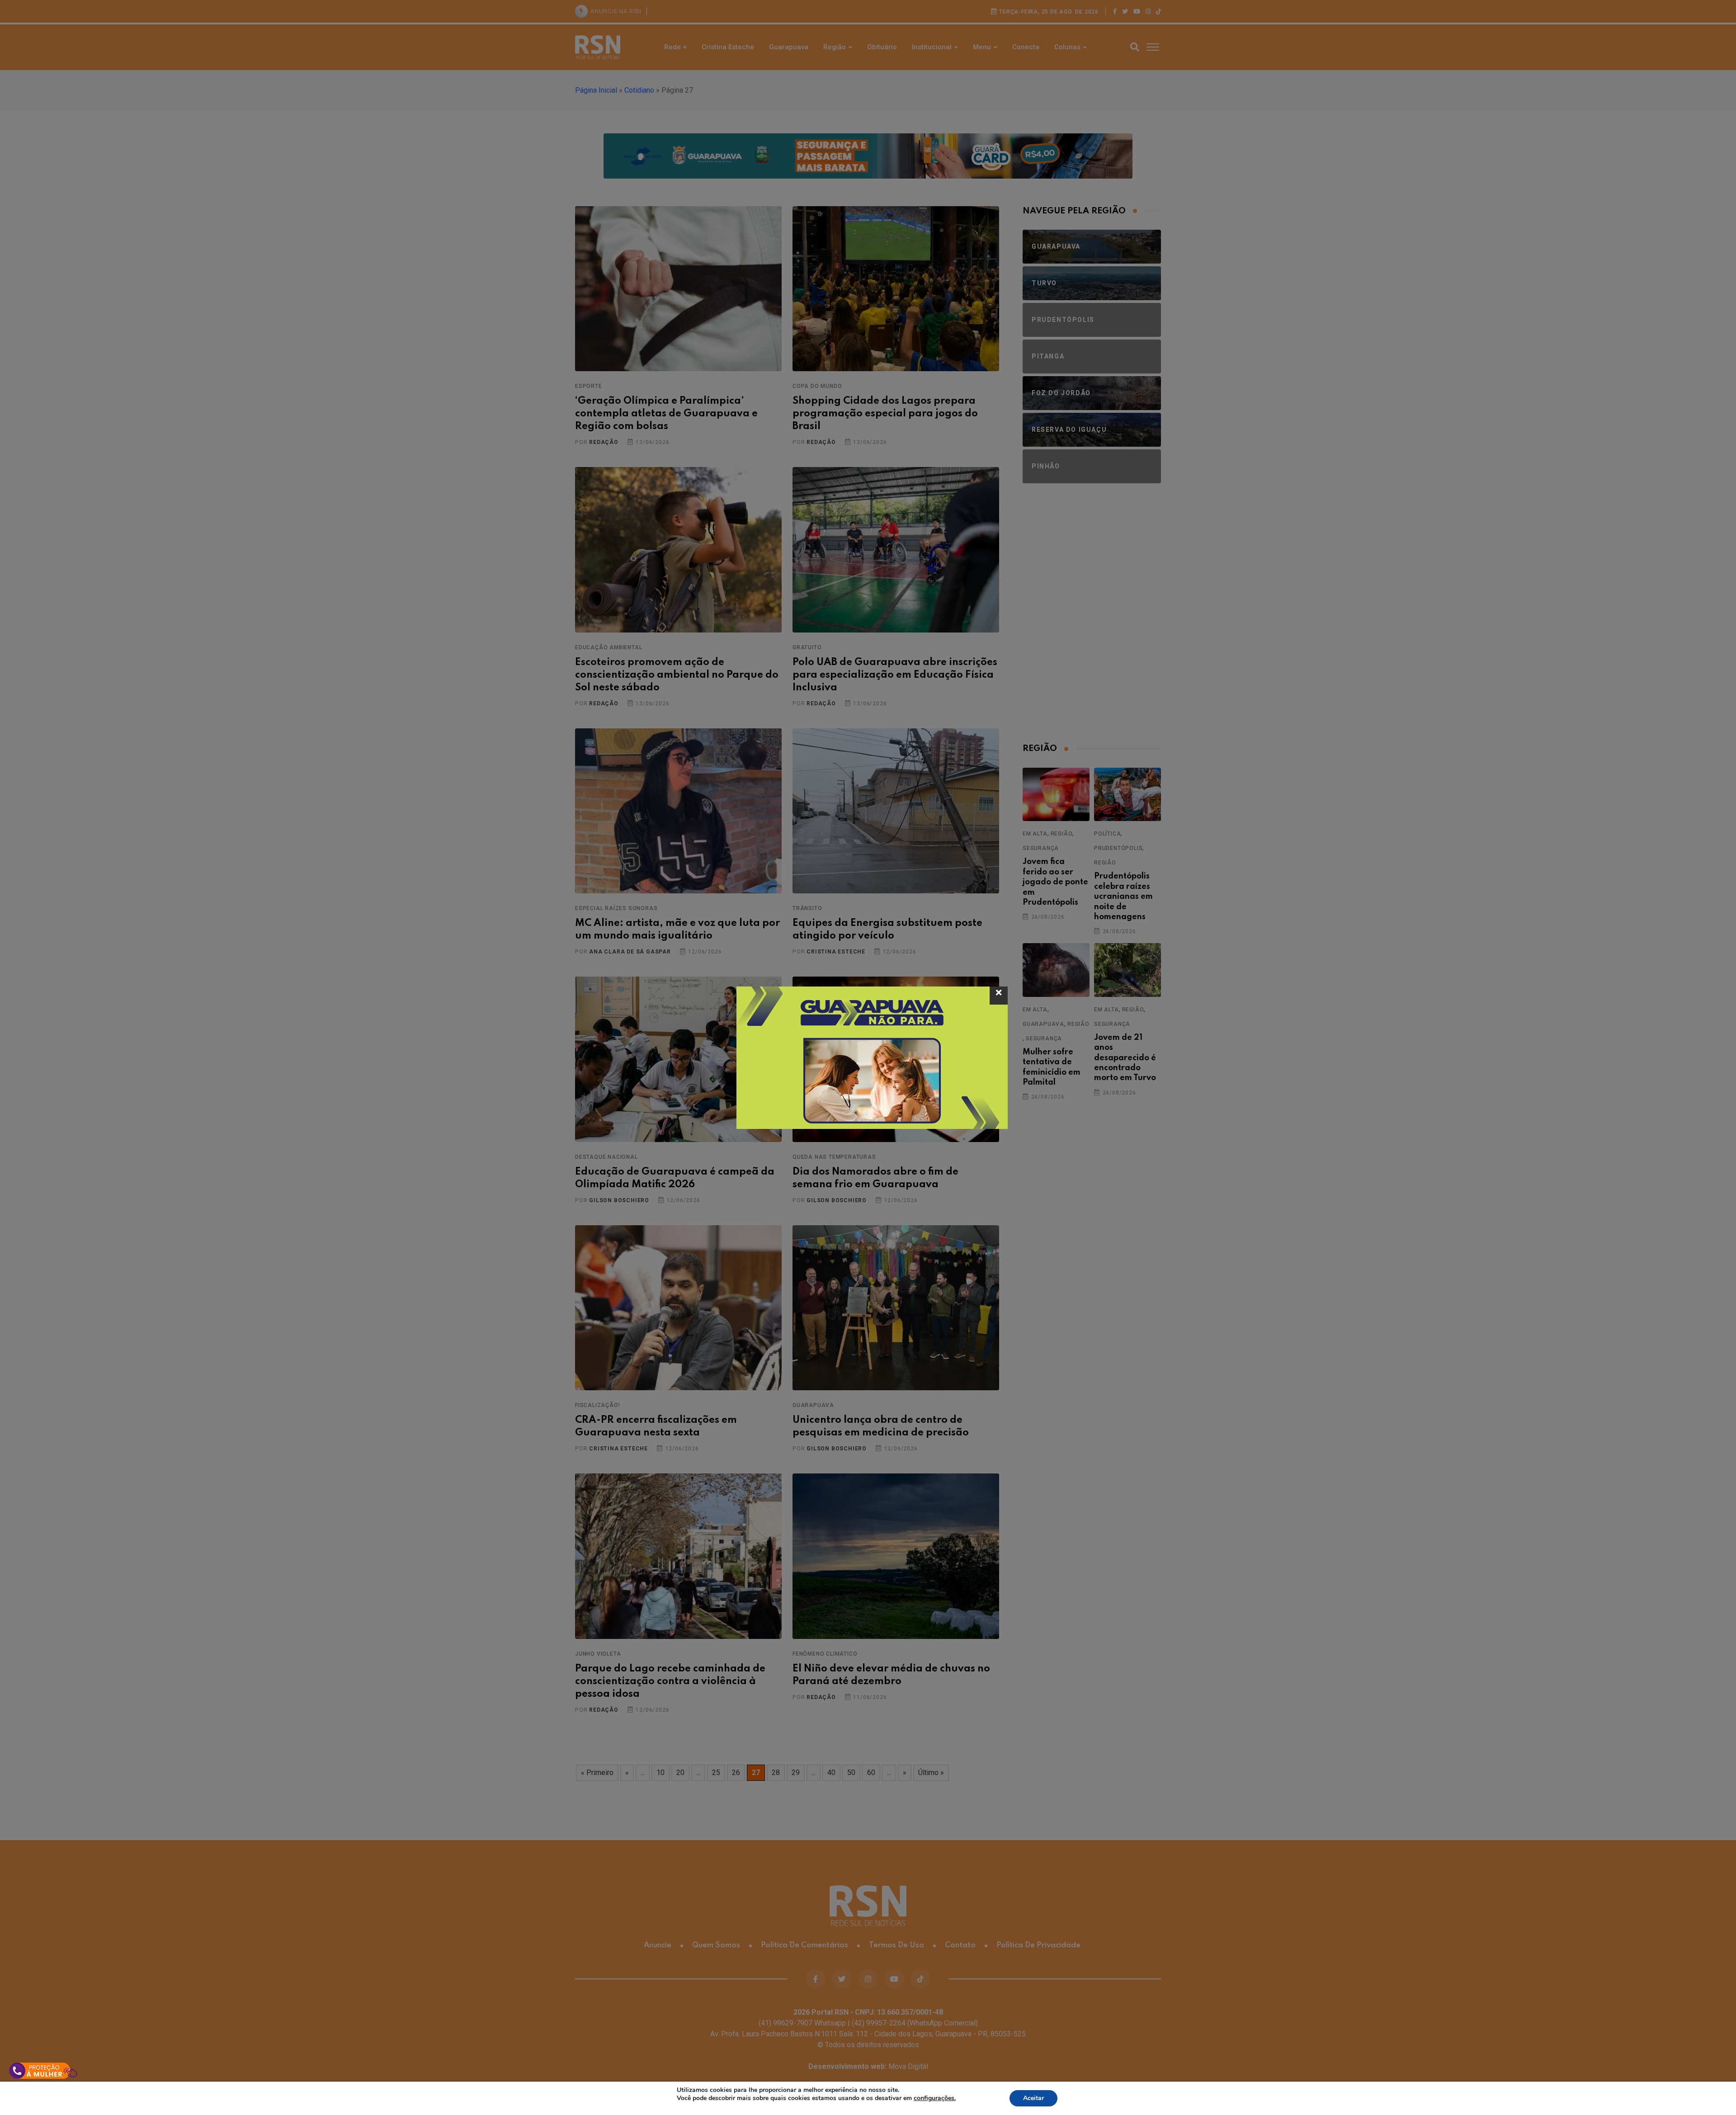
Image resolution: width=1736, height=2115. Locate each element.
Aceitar (1033, 2098)
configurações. (935, 2098)
